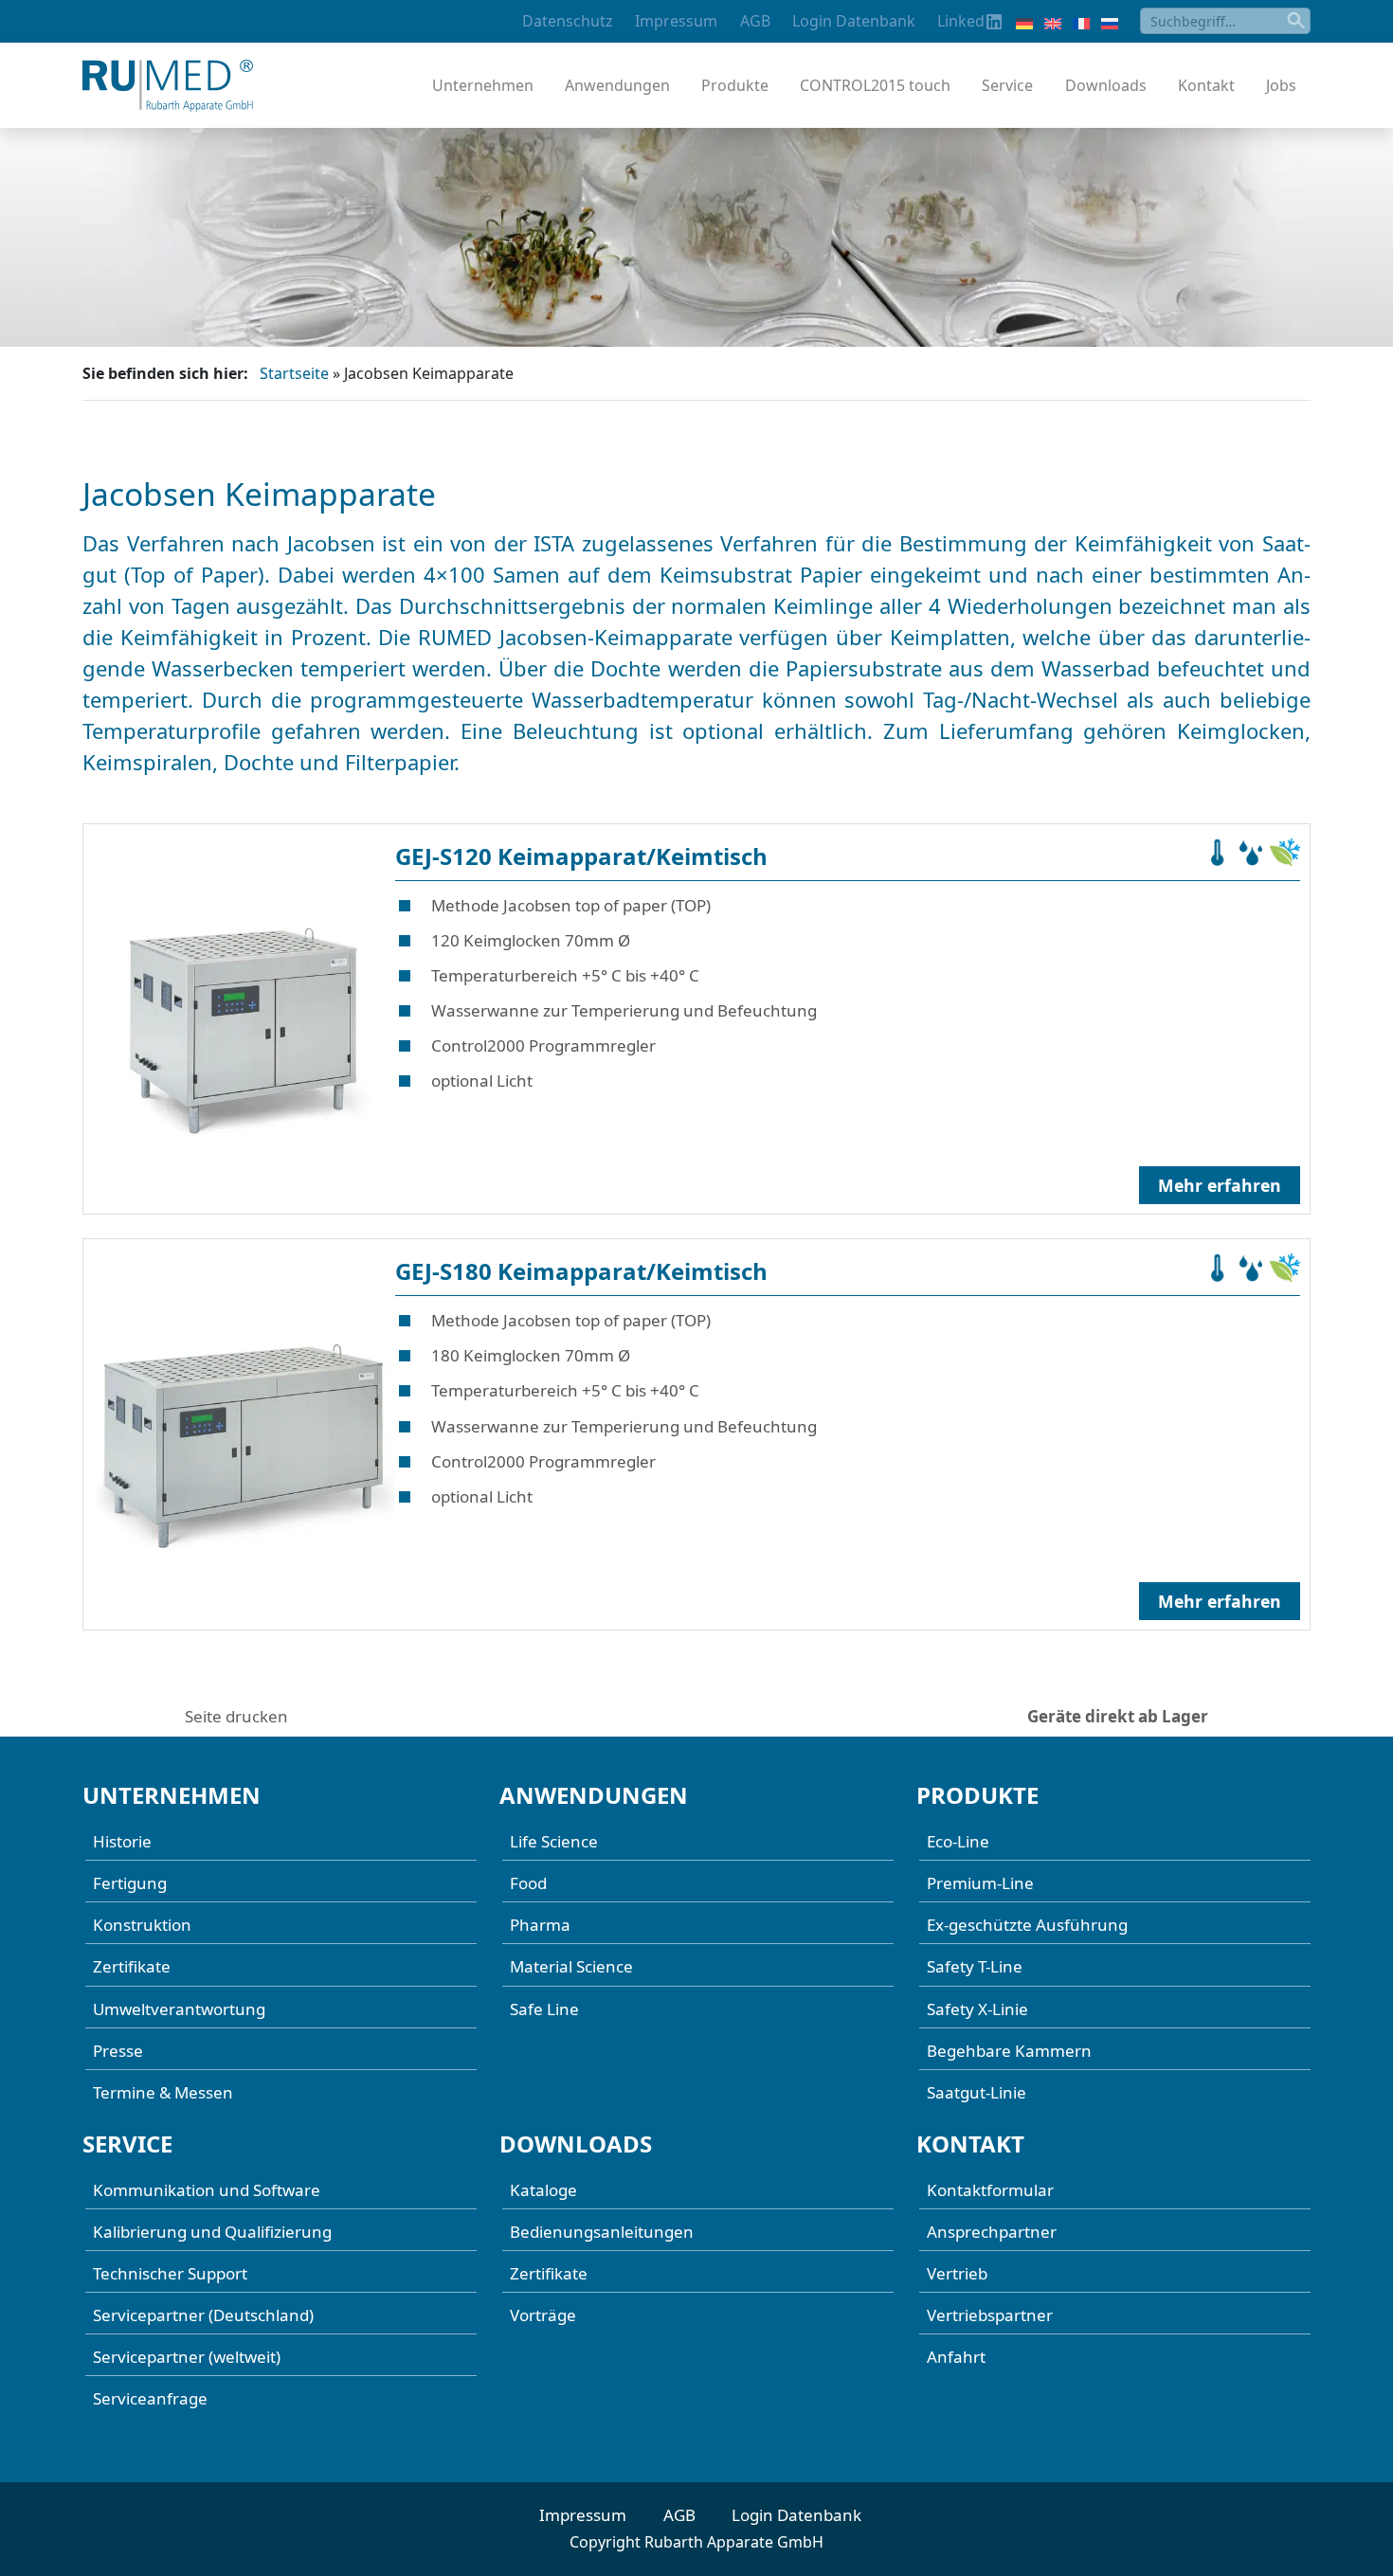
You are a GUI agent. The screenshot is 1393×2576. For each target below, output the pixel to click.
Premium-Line (980, 1883)
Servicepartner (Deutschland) (203, 2315)
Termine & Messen (163, 2092)
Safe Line (544, 2009)
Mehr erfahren (1220, 1185)
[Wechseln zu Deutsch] (1024, 22)
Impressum (676, 21)
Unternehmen (483, 85)
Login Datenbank (854, 21)
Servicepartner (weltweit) (187, 2357)
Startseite (294, 373)
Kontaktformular (990, 2190)
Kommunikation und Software (207, 2190)
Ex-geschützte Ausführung (1027, 1925)
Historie (122, 1841)
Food (528, 1883)
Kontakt (1206, 85)
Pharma (540, 1925)
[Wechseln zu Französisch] (1081, 22)
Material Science (571, 1966)
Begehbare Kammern (1009, 2051)
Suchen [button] (1297, 21)
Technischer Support (170, 2273)
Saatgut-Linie (977, 2092)
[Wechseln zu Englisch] (1053, 22)
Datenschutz (568, 21)
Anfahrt (956, 2357)
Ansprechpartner (992, 2232)
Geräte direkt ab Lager (1118, 1716)
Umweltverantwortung (179, 2009)
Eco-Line (958, 1841)
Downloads (1106, 85)
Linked (961, 21)
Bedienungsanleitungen (602, 2232)
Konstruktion (142, 1925)
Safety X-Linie (977, 2009)
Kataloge (543, 2190)
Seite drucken (236, 1716)
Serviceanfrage (150, 2398)
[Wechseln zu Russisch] (1110, 22)
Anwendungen (617, 85)
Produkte (735, 85)
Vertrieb (957, 2273)
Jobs (1281, 85)
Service (1007, 85)
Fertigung (130, 1883)
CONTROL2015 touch (875, 85)
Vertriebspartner (990, 2315)
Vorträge (543, 2315)
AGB (755, 21)
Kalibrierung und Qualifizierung (212, 2232)
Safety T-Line (975, 1966)
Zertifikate (132, 1966)
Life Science (554, 1841)
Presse (118, 2051)
